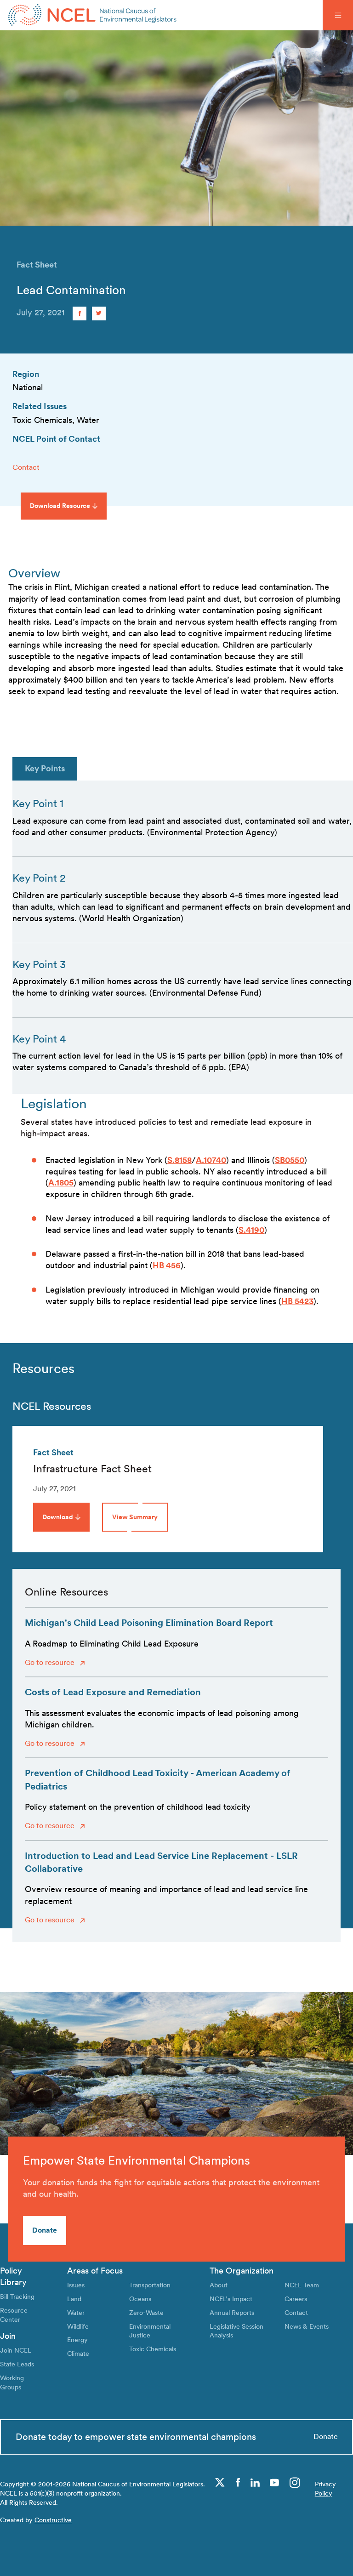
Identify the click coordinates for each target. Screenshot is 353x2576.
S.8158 (179, 1160)
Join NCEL (16, 2350)
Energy (77, 2339)
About (219, 2285)
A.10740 (211, 1160)
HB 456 (167, 1265)
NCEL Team (302, 2285)
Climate (78, 2353)
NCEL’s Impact (231, 2299)
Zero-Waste (146, 2312)
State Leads (17, 2364)
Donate (45, 2230)
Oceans (140, 2299)
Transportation (150, 2285)
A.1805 (61, 1183)
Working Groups (12, 2382)
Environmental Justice (150, 2331)
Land (74, 2299)
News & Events (307, 2326)
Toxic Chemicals (153, 2349)
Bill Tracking (17, 2296)
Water (76, 2312)
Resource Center (14, 2315)
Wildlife (78, 2326)
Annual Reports (232, 2312)
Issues (76, 2285)
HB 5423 (297, 1301)
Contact (26, 467)
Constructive (53, 2520)
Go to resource (51, 1662)
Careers (296, 2299)
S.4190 (251, 1230)
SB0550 (290, 1160)
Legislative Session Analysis (236, 2331)
